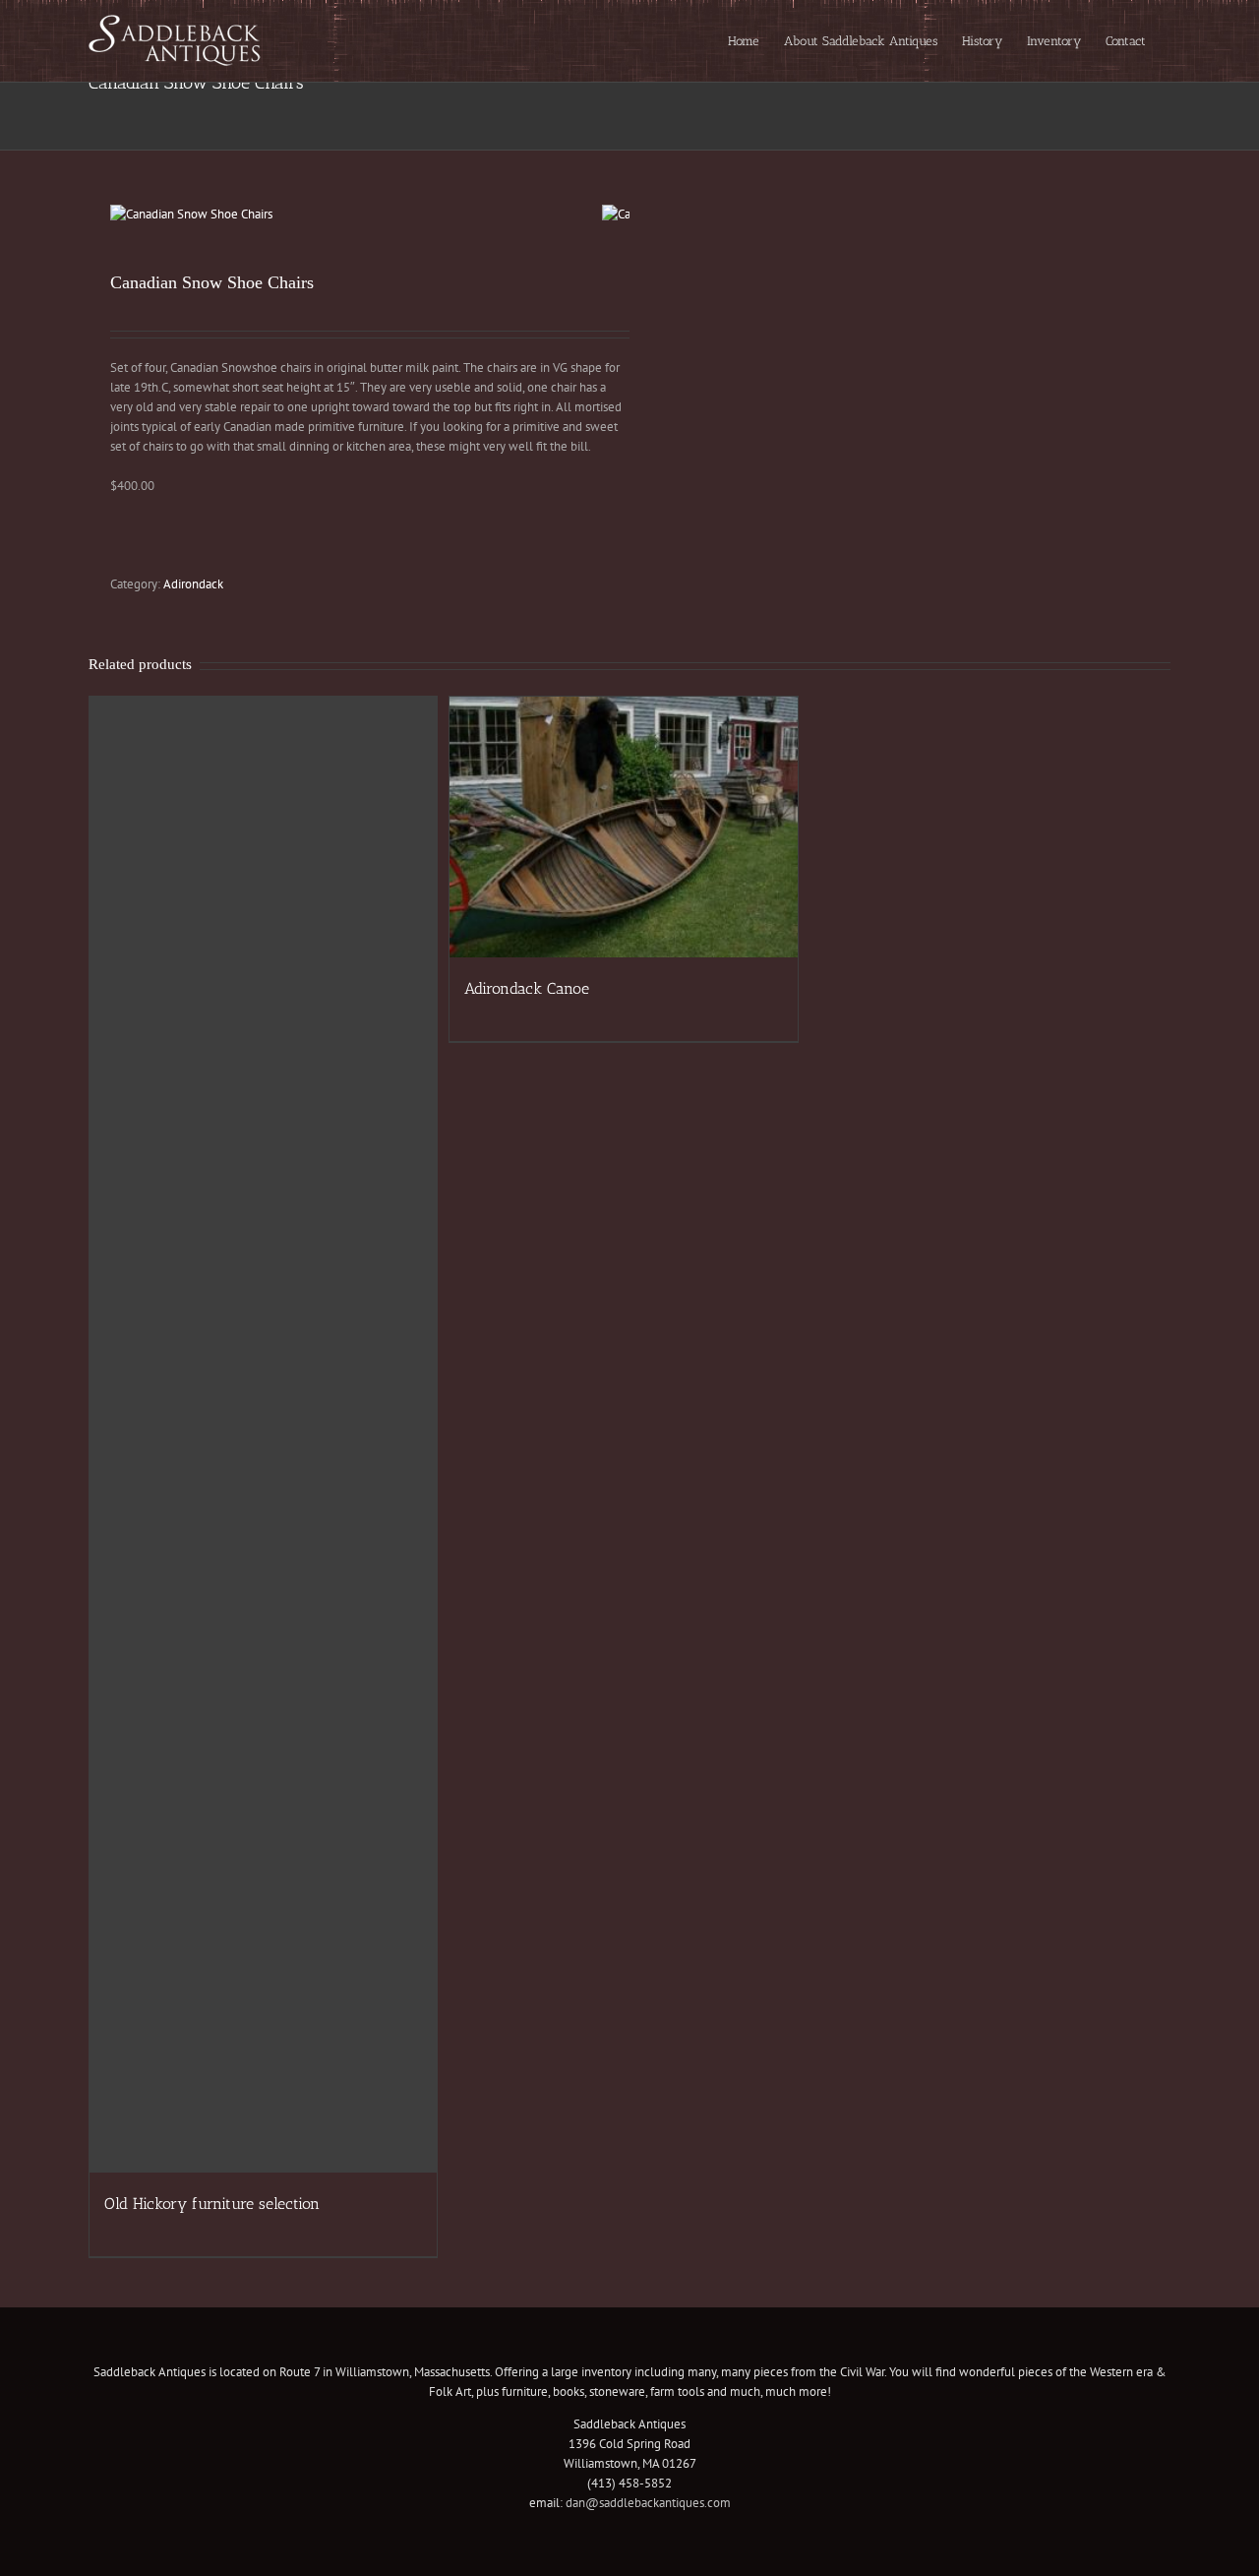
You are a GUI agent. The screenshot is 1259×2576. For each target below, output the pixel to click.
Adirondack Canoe (527, 988)
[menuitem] (744, 41)
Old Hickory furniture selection (212, 2204)
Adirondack (193, 584)
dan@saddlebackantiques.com (648, 2503)
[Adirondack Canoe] (623, 827)
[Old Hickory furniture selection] (263, 1435)
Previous (125, 215)
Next (616, 215)
